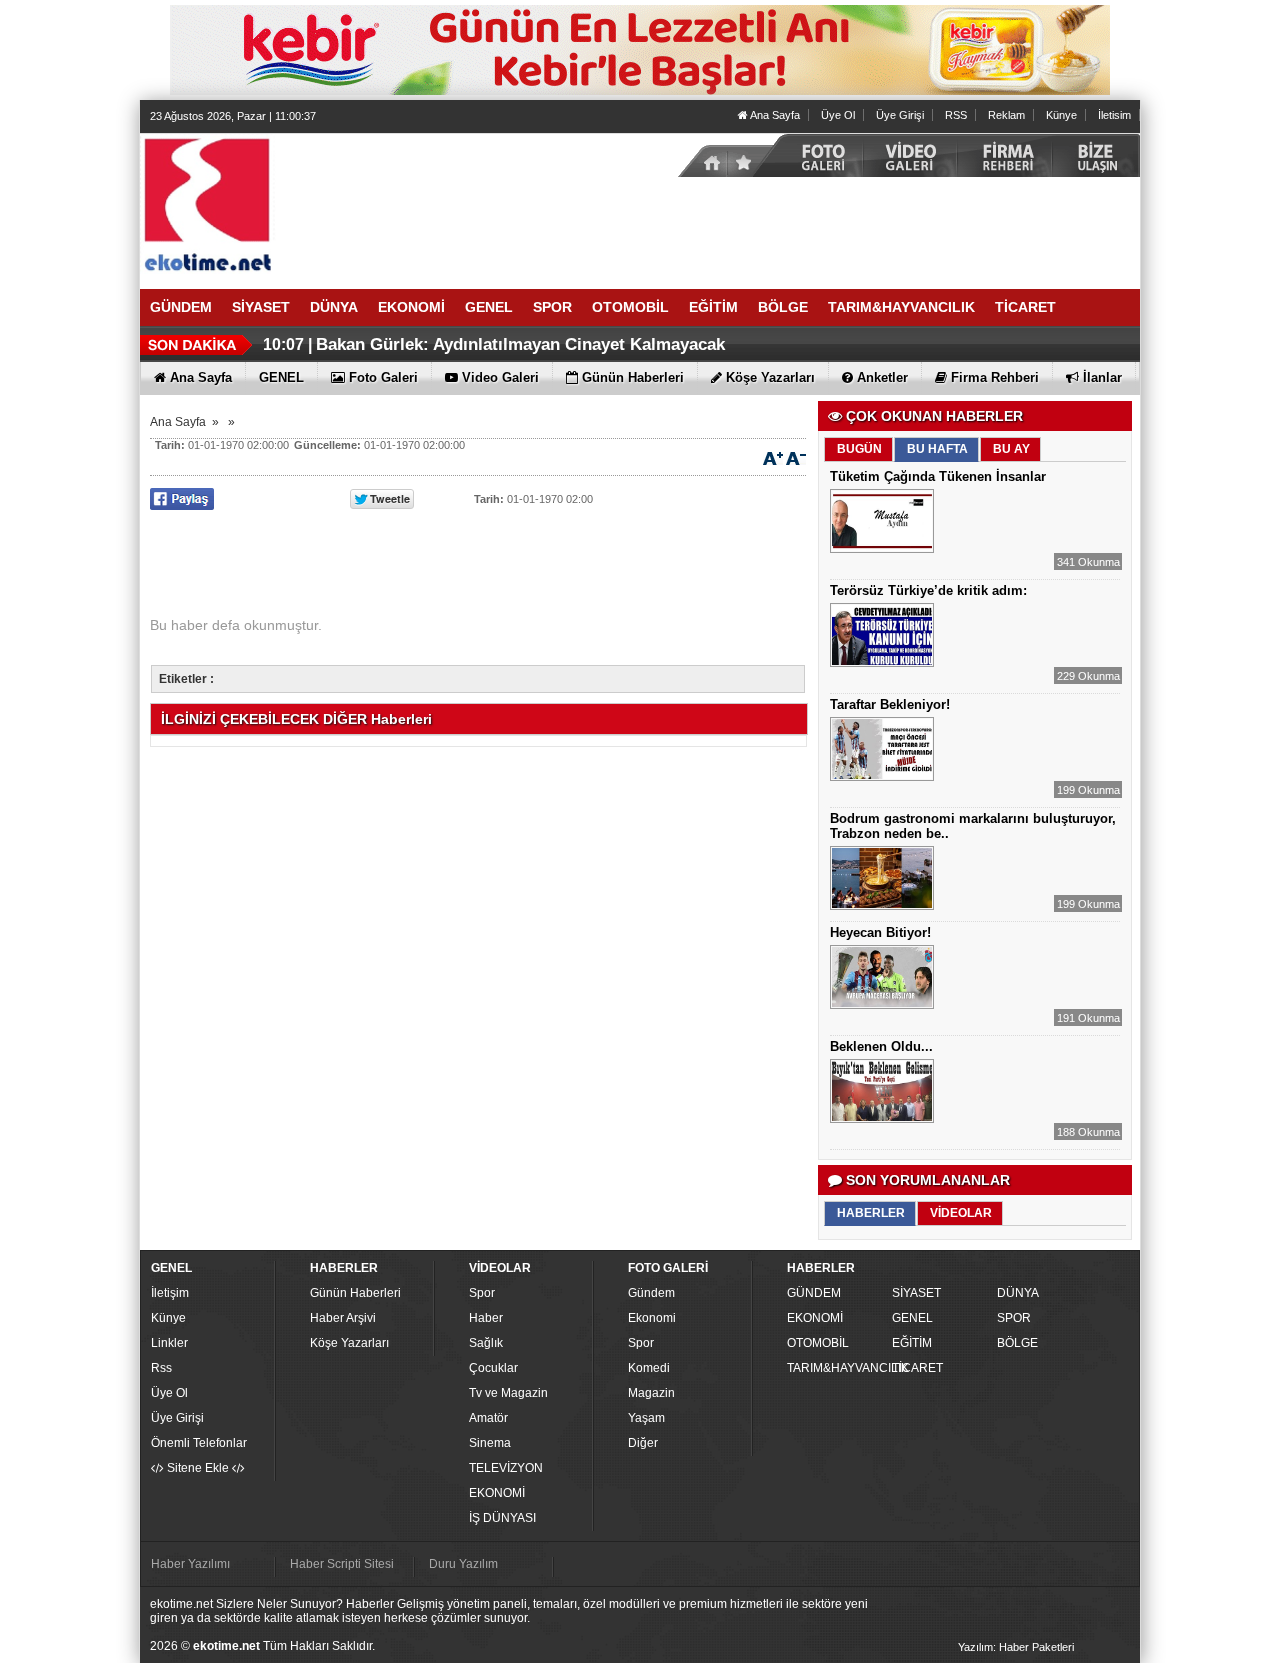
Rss (161, 1368)
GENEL (912, 1318)
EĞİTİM (912, 1343)
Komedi (649, 1368)
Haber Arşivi (343, 1318)
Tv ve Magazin (508, 1393)
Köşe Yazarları (349, 1343)
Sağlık (486, 1343)
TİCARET (917, 1368)
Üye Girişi (900, 115)
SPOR (1014, 1318)
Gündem (651, 1293)
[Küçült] (796, 457)
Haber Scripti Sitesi (342, 1564)
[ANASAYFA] (360, 203)
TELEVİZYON (506, 1468)
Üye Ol (838, 115)
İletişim (170, 1293)
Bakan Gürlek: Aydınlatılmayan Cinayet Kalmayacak (520, 344)
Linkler (169, 1343)
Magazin (651, 1393)
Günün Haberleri (355, 1293)
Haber (486, 1318)
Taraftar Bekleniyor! (890, 704)
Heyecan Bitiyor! (880, 932)
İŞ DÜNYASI (502, 1518)
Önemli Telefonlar (199, 1443)
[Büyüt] (773, 457)
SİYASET (916, 1293)
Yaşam (646, 1418)
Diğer (643, 1443)
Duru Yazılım (463, 1564)
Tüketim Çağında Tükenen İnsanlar (938, 476)
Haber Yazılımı (190, 1564)
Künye (1061, 115)
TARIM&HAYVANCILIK (837, 1368)
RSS (956, 115)
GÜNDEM (814, 1293)
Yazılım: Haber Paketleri (1016, 1647)
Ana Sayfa (774, 115)
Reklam (1006, 115)
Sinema (490, 1443)
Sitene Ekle (198, 1468)
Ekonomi (652, 1318)
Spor (482, 1293)
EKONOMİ (497, 1493)
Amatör (488, 1418)
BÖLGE (1017, 1343)
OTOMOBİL (818, 1343)
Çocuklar (493, 1368)
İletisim (1114, 115)
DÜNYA (1018, 1293)
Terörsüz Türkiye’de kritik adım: (928, 590)
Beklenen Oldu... (881, 1046)
